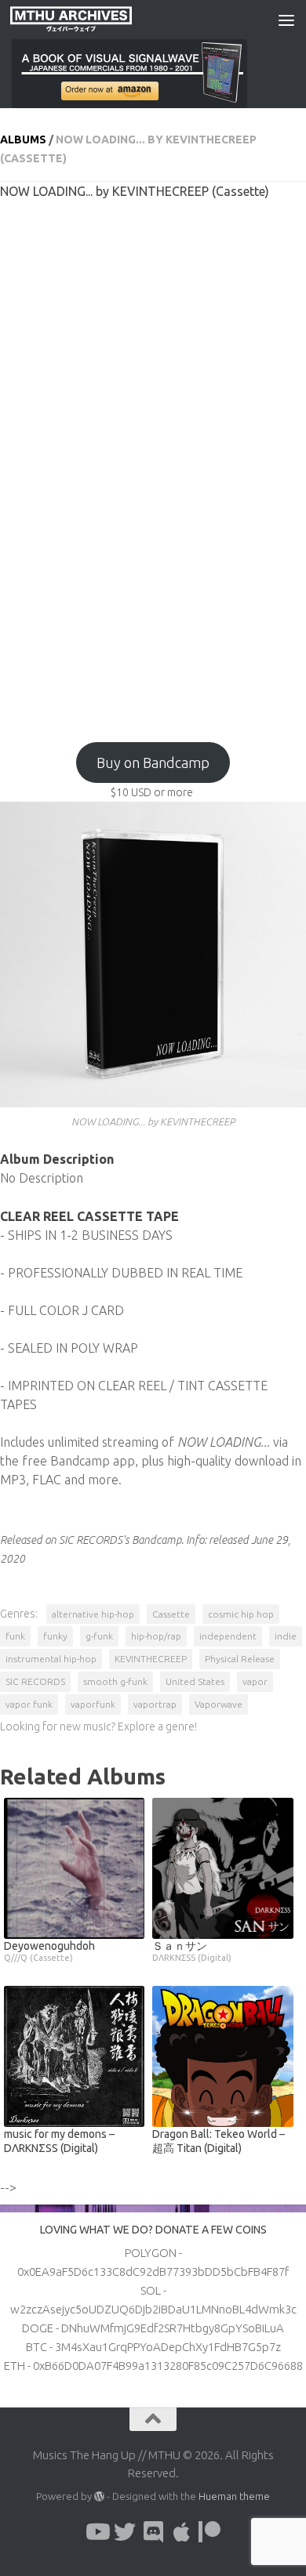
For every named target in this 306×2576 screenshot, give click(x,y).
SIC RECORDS (35, 1681)
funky (55, 1636)
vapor (255, 1681)
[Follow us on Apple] (181, 2532)
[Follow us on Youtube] (97, 2532)
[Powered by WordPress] (99, 2496)
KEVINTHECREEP (151, 1659)
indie (286, 1636)
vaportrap (155, 1704)
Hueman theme (234, 2496)
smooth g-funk (115, 1681)
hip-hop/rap (156, 1636)
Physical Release (240, 1659)
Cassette (171, 1614)
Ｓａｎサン (192, 1951)
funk (15, 1636)
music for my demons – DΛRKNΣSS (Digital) (59, 2141)
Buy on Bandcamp (153, 763)
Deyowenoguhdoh (49, 1951)
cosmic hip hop (241, 1614)
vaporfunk (93, 1704)
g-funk (99, 1636)
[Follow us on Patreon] (209, 2532)
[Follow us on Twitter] (125, 2532)
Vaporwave (219, 1704)
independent (228, 1636)
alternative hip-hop (93, 1614)
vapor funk (29, 1704)
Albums (23, 139)
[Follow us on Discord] (153, 2532)
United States (195, 1681)
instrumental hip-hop (51, 1659)
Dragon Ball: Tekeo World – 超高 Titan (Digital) (219, 2141)
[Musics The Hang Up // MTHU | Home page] (91, 20)
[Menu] (286, 20)
